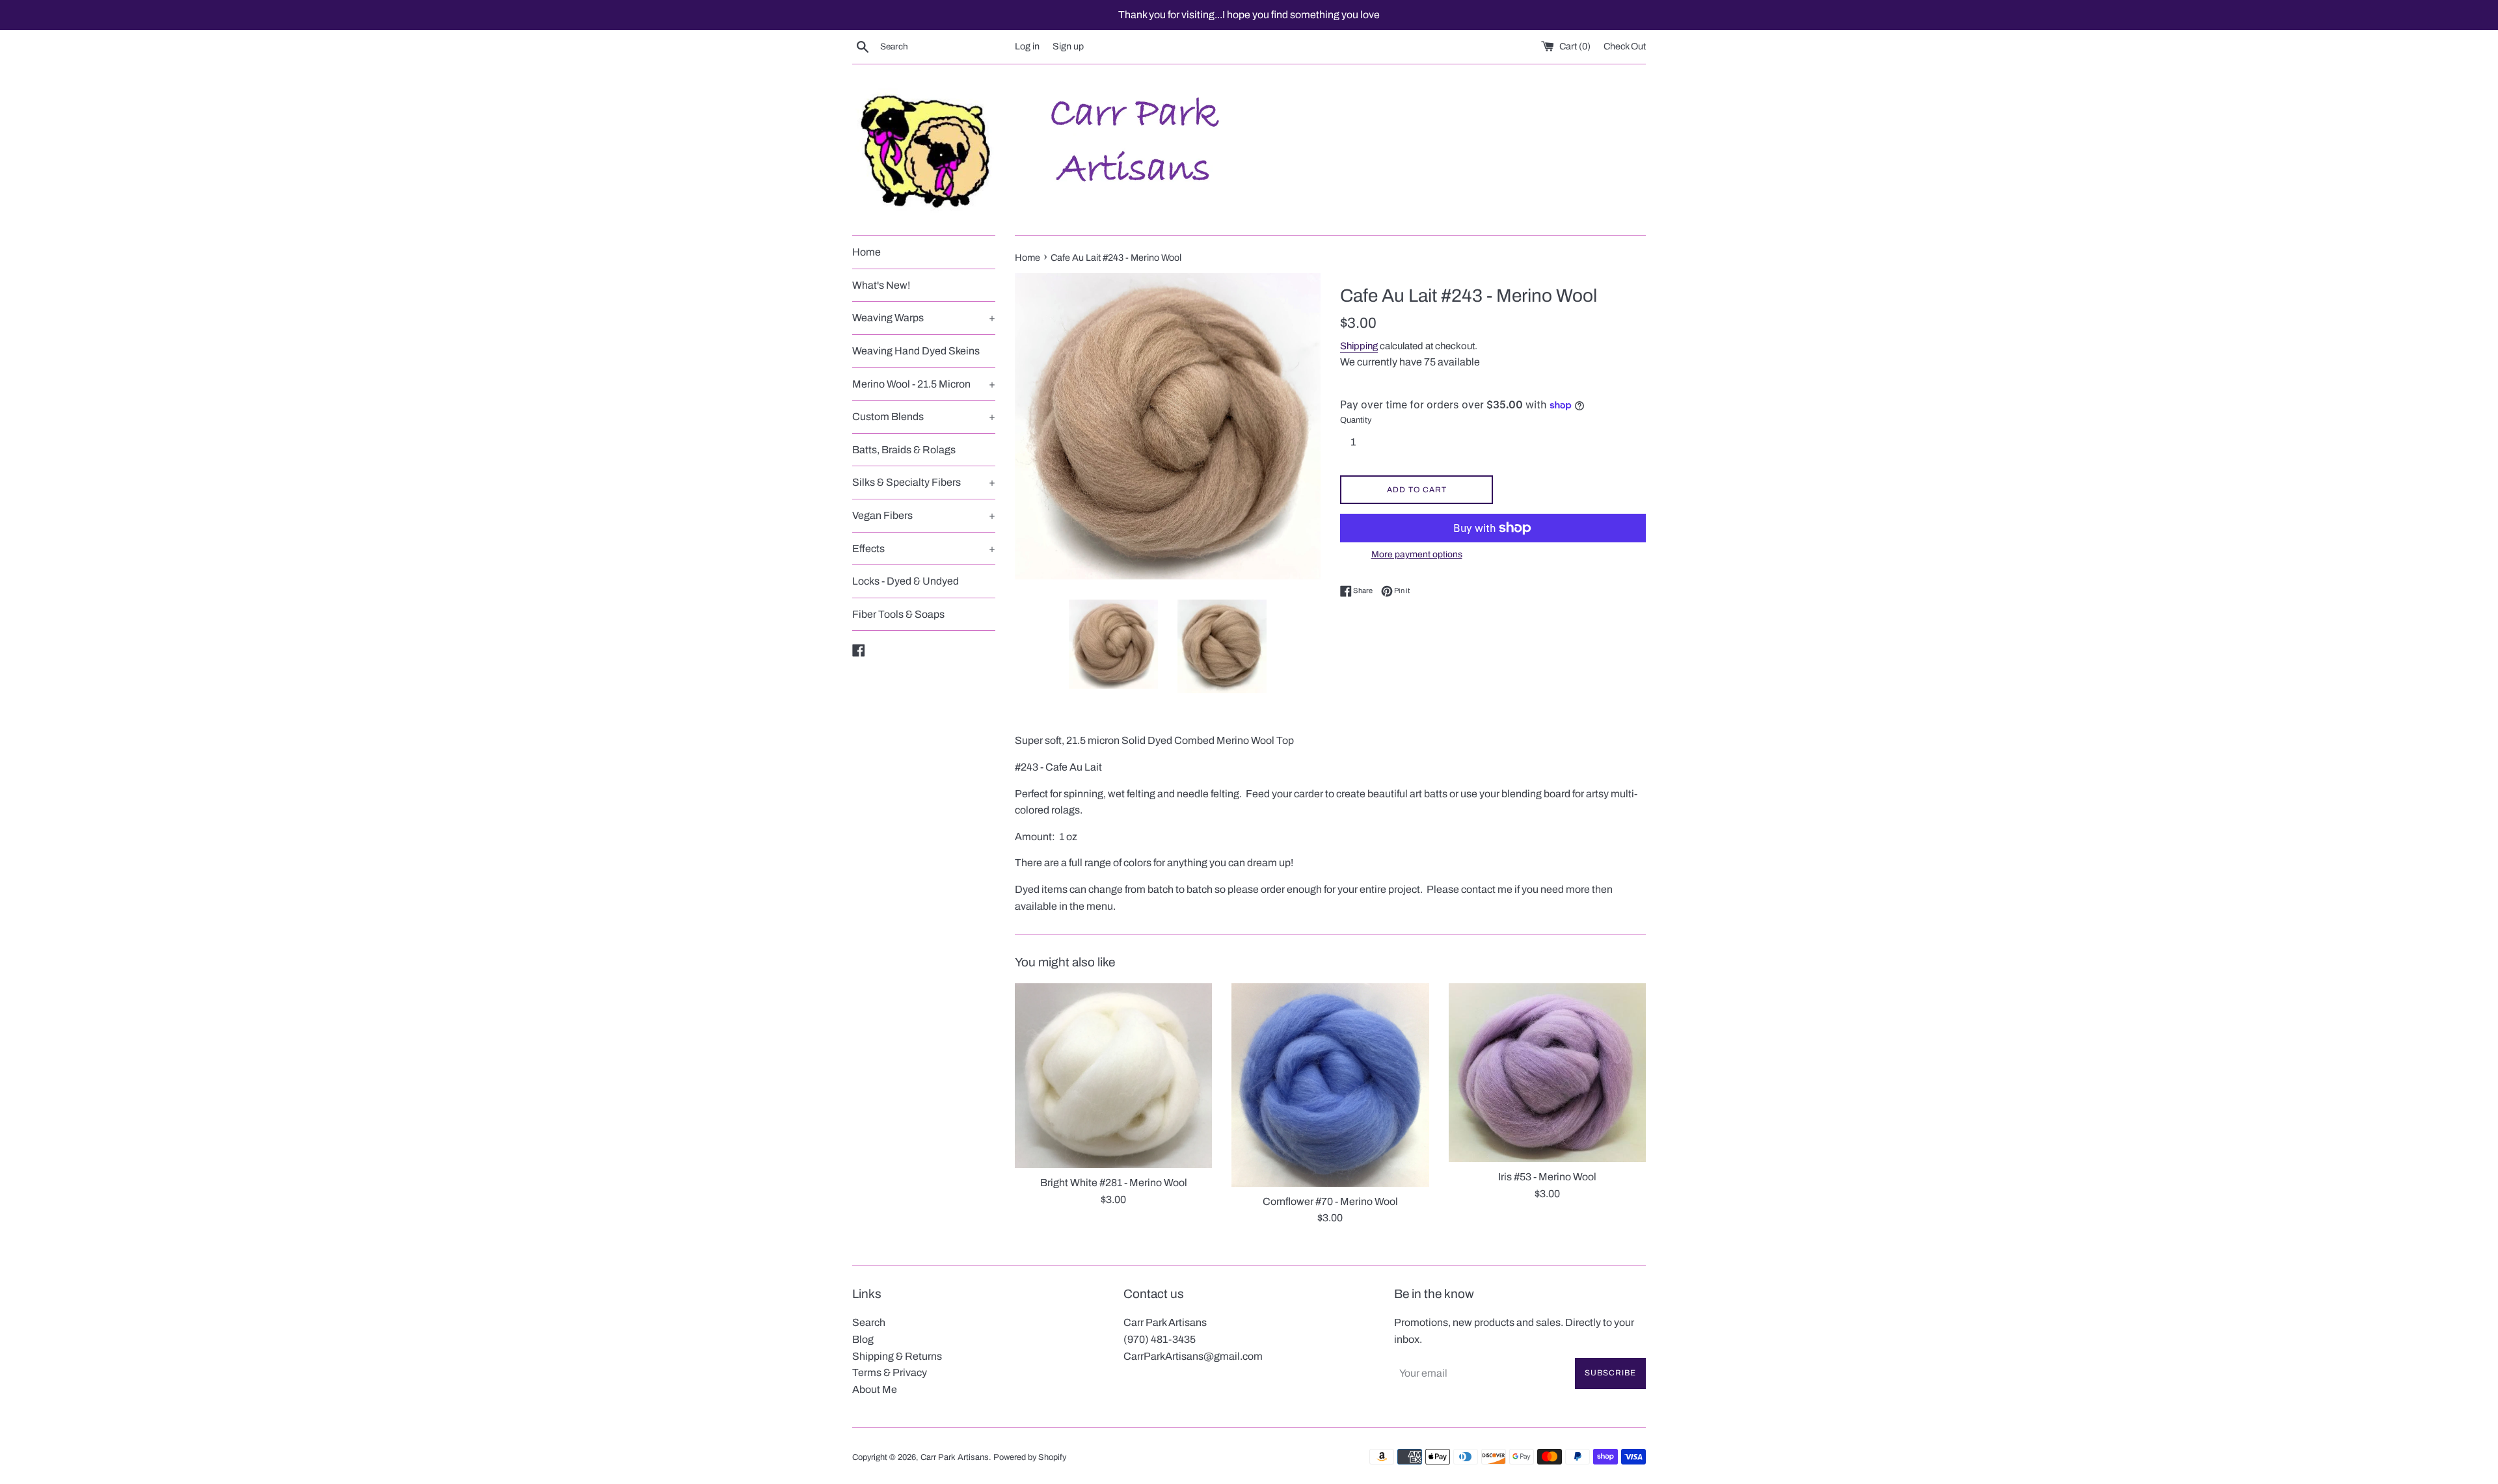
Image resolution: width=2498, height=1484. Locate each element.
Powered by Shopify (1030, 1457)
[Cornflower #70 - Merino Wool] (1330, 1085)
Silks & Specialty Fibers (924, 482)
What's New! (881, 285)
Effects (924, 549)
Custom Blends (924, 417)
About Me (875, 1389)
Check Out (1625, 46)
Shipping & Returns (897, 1356)
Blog (863, 1339)
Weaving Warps (924, 318)
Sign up (1068, 46)
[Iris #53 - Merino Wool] (1547, 1073)
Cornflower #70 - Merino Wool (1330, 1201)
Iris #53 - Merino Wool (1547, 1177)
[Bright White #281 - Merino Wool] (1113, 1076)
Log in (1027, 46)
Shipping (1359, 346)
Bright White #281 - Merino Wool (1114, 1183)
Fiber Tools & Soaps (898, 614)
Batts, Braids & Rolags (904, 450)
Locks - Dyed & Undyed (906, 581)
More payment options (1417, 554)
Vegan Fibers (924, 515)
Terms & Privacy (890, 1372)
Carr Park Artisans (955, 1457)
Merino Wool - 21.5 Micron (924, 384)
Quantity (1356, 420)
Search (869, 1322)
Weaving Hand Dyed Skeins (916, 351)
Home (866, 252)
